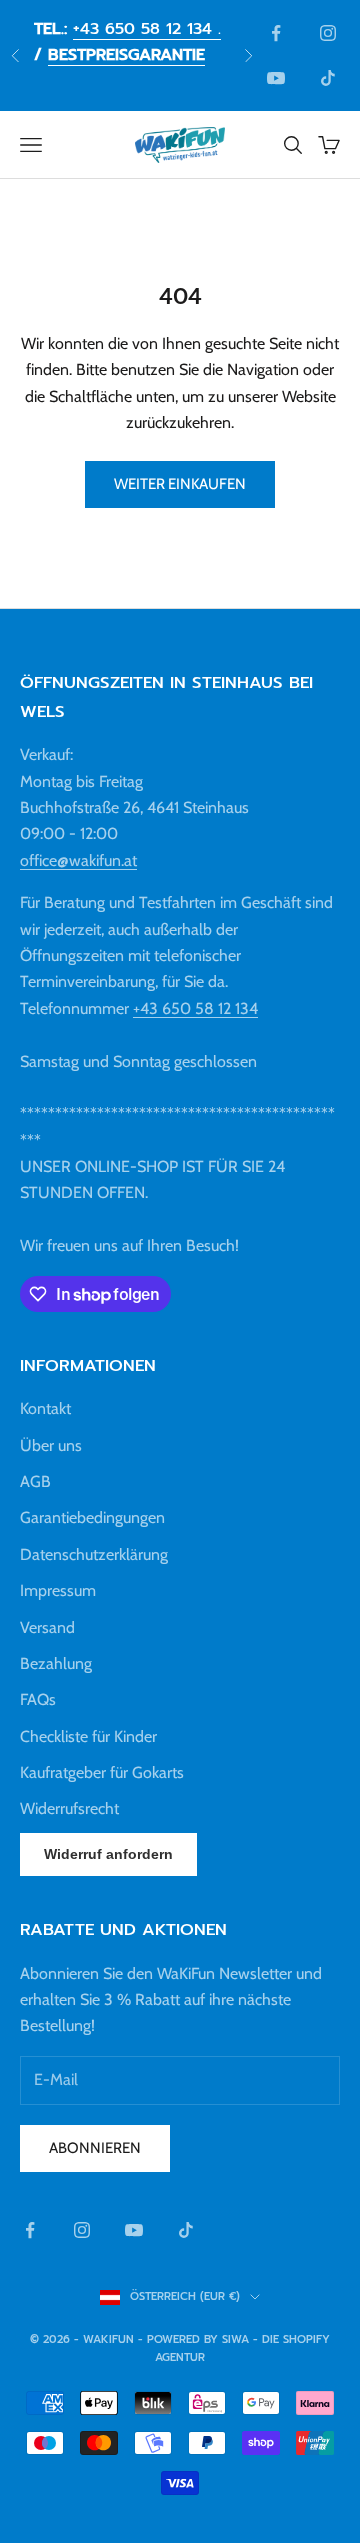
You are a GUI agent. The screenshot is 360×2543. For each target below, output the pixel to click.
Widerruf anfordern (108, 1854)
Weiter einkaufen (180, 484)
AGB (35, 1481)
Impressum (58, 1590)
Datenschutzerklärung (94, 1554)
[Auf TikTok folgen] (328, 78)
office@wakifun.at (78, 860)
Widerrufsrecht (69, 1808)
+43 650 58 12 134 (195, 1008)
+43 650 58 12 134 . (147, 29)
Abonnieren (95, 2148)
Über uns (51, 1445)
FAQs (38, 1699)
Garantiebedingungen (92, 1517)
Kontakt (45, 1408)
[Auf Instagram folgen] (328, 33)
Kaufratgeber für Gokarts (102, 1772)
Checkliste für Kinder (88, 1736)
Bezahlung (56, 1663)
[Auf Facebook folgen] (276, 33)
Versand (47, 1627)
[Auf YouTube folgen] (276, 78)
